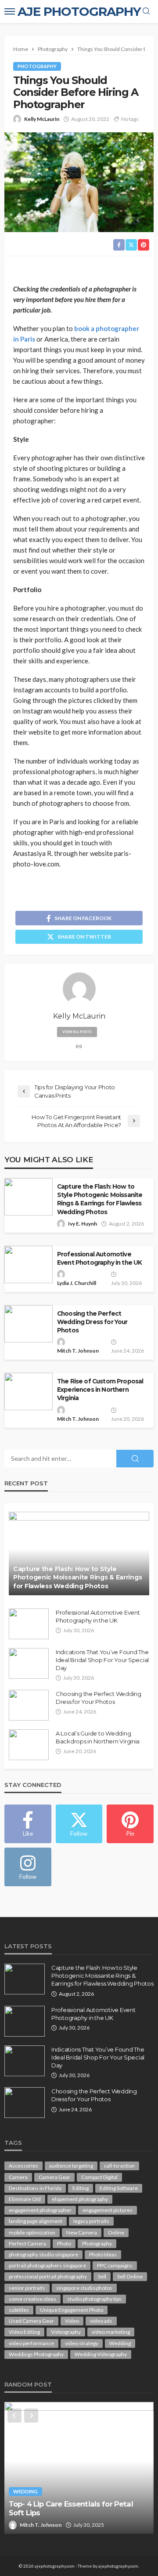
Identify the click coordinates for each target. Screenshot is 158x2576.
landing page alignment (36, 2221)
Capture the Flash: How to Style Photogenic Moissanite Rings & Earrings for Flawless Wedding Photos (100, 1199)
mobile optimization (32, 2232)
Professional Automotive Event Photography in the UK (99, 1258)
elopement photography (80, 2199)
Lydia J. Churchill (77, 1283)
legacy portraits (91, 2221)
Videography (66, 2332)
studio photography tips (94, 2299)
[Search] (146, 11)
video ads (101, 2321)
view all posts (77, 1032)
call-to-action (119, 2166)
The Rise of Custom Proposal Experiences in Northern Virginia (100, 1390)
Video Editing (24, 2332)
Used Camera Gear (31, 2321)
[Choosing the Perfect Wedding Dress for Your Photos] (29, 1705)
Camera (18, 2177)
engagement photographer (40, 2210)
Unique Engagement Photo (72, 2310)
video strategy (82, 2343)
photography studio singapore (43, 2254)
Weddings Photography (36, 2354)
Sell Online (130, 2276)
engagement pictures (108, 2210)
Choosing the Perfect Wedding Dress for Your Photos (92, 1322)
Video (72, 2321)
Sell (102, 2276)
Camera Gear (54, 2177)
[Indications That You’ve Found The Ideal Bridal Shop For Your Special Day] (29, 1663)
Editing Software (119, 2188)
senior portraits (27, 2288)
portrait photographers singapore (47, 2265)
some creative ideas (32, 2299)
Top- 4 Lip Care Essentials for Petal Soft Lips (71, 2509)
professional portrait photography (48, 2276)
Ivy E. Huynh (83, 1224)
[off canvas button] (10, 11)
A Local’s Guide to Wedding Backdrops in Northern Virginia (98, 1737)
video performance (31, 2343)
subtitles (19, 2310)
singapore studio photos (84, 2288)
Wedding (120, 2343)
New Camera (82, 2232)
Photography (37, 66)
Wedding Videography (101, 2354)
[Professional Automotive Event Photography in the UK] (29, 1624)
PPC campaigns (115, 2265)
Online (116, 2232)
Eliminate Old (25, 2199)
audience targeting (71, 2166)
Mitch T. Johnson (78, 1351)
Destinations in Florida (35, 2188)
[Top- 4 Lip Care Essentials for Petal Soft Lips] (79, 2468)
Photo (64, 2243)
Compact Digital (99, 2177)
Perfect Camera (27, 2243)
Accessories (23, 2166)
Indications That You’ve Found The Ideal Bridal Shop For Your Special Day (102, 1660)
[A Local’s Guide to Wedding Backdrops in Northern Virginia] (29, 1745)
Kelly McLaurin (42, 119)
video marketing (111, 2332)
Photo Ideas (103, 2254)
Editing (81, 2188)
